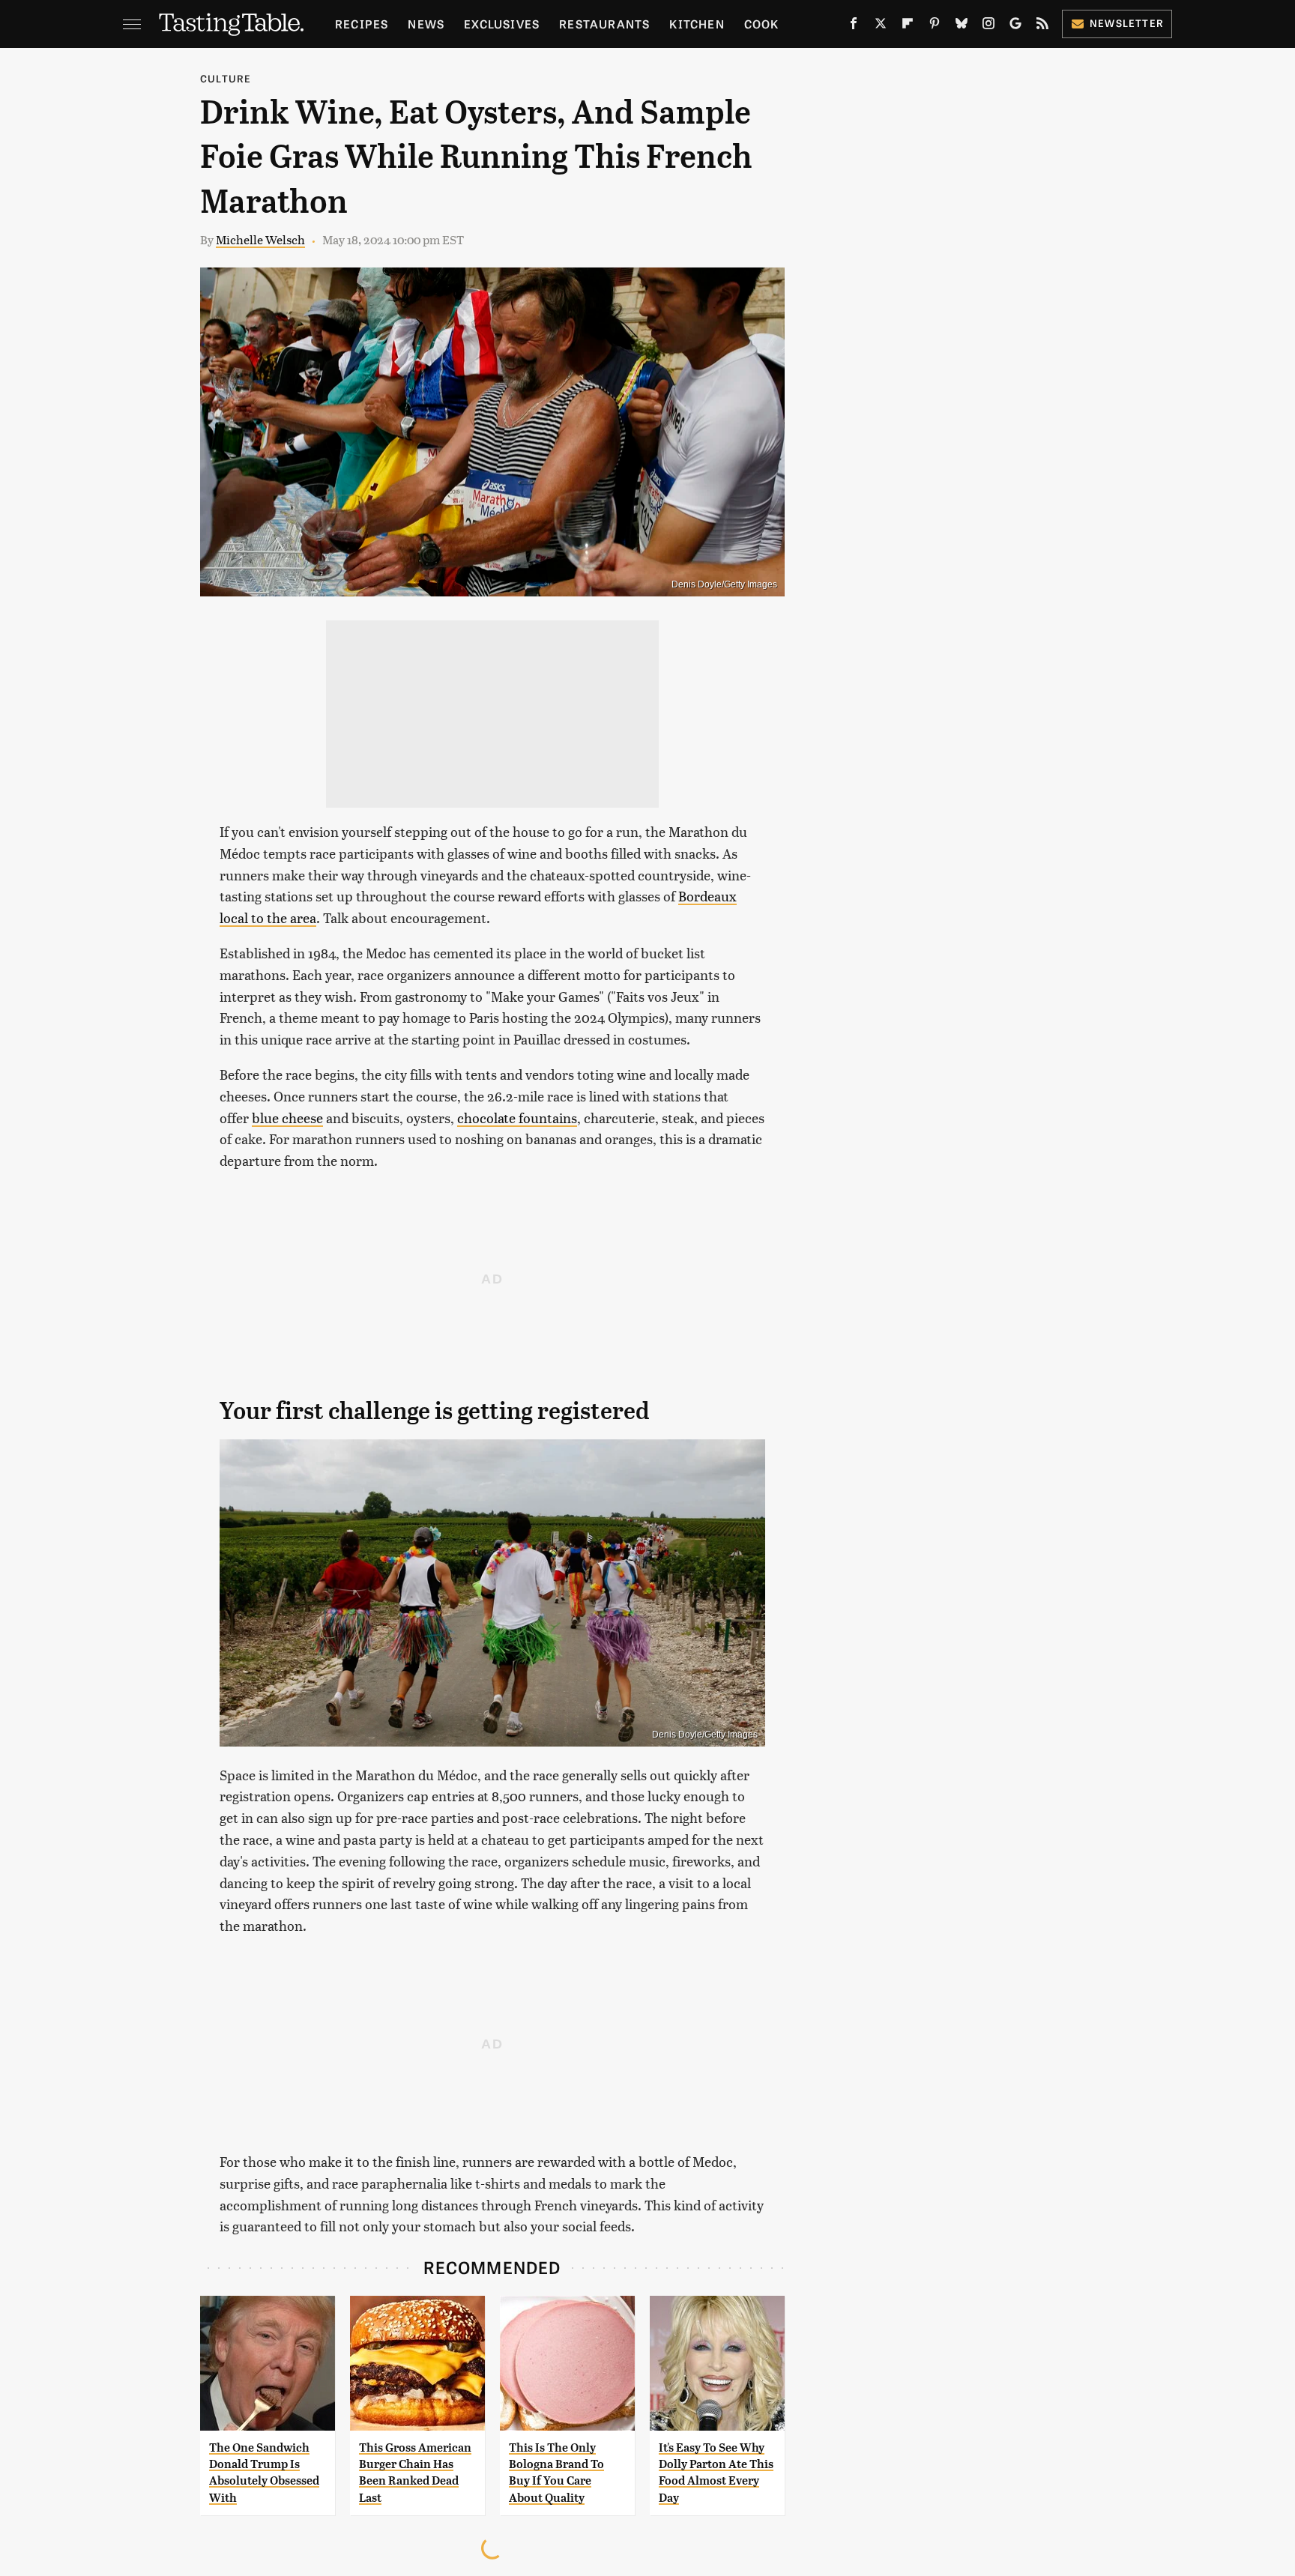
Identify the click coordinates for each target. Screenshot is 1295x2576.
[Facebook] (854, 26)
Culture (226, 78)
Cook (762, 24)
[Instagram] (988, 26)
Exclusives (502, 24)
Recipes (362, 24)
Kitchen (697, 24)
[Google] (1015, 26)
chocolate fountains (517, 1118)
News (426, 24)
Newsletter (1127, 23)
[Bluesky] (962, 26)
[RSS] (1042, 26)
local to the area (268, 917)
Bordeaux (707, 896)
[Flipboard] (908, 26)
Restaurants (604, 24)
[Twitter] (881, 26)
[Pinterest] (935, 26)
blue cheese (287, 1118)
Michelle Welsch (260, 239)
